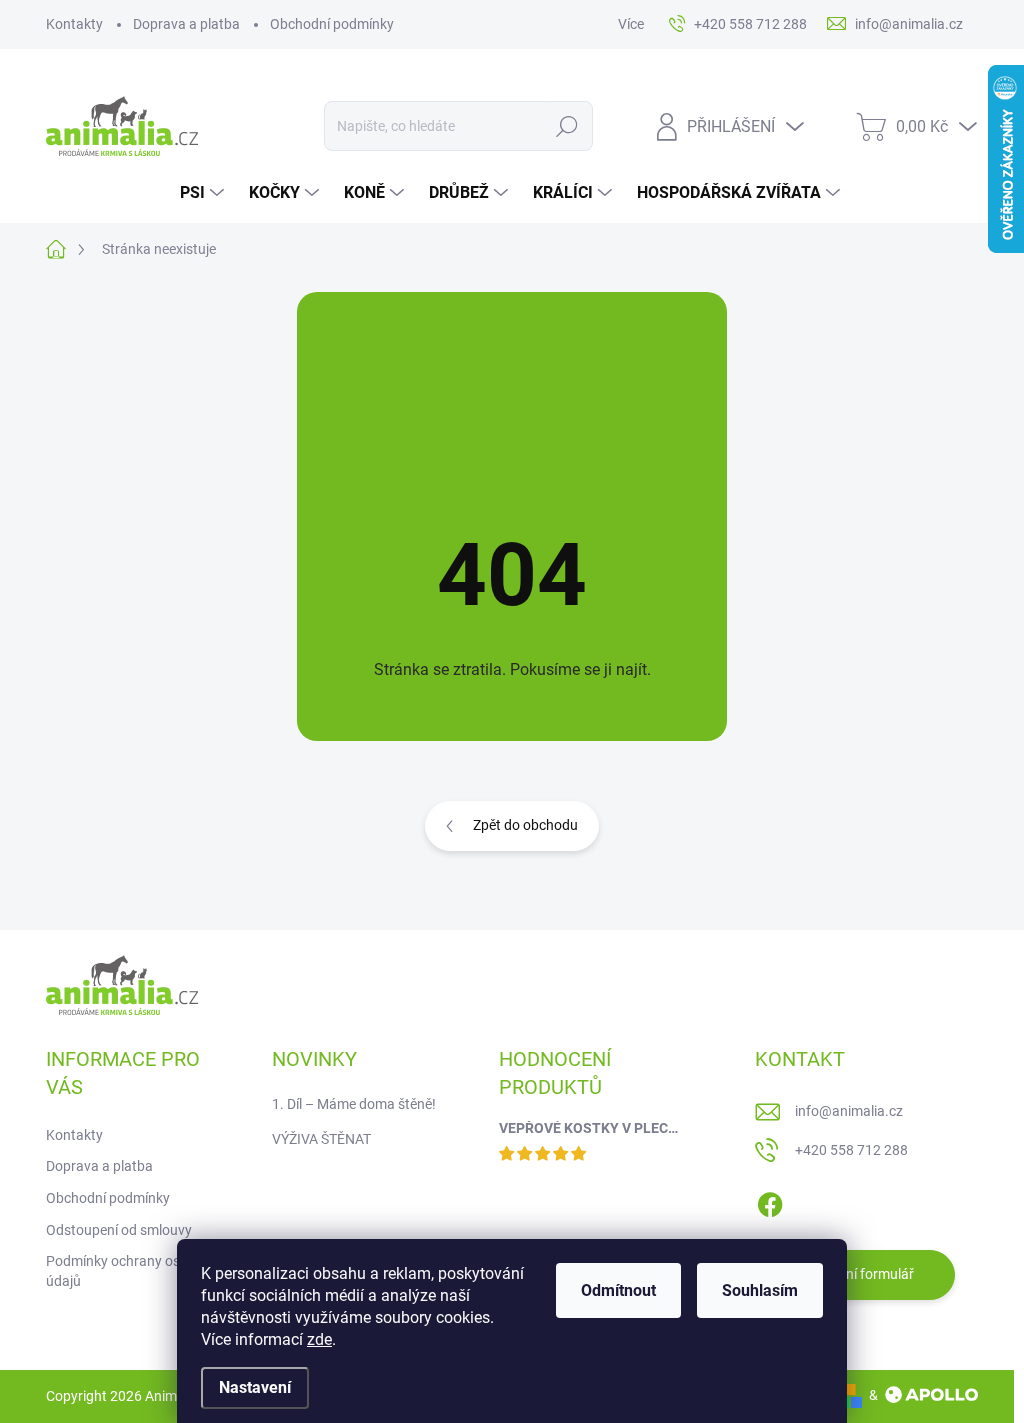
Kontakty (74, 24)
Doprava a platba (186, 24)
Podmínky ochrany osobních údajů (134, 1271)
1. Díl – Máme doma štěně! (354, 1104)
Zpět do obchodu (525, 825)
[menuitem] (204, 193)
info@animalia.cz (849, 1111)
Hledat (566, 126)
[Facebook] (770, 1201)
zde (319, 1339)
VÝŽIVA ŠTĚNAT (321, 1139)
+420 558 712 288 (851, 1150)
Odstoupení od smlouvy (119, 1230)
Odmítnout (618, 1290)
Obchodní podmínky (332, 24)
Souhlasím (760, 1290)
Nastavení (255, 1387)
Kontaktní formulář (855, 1274)
